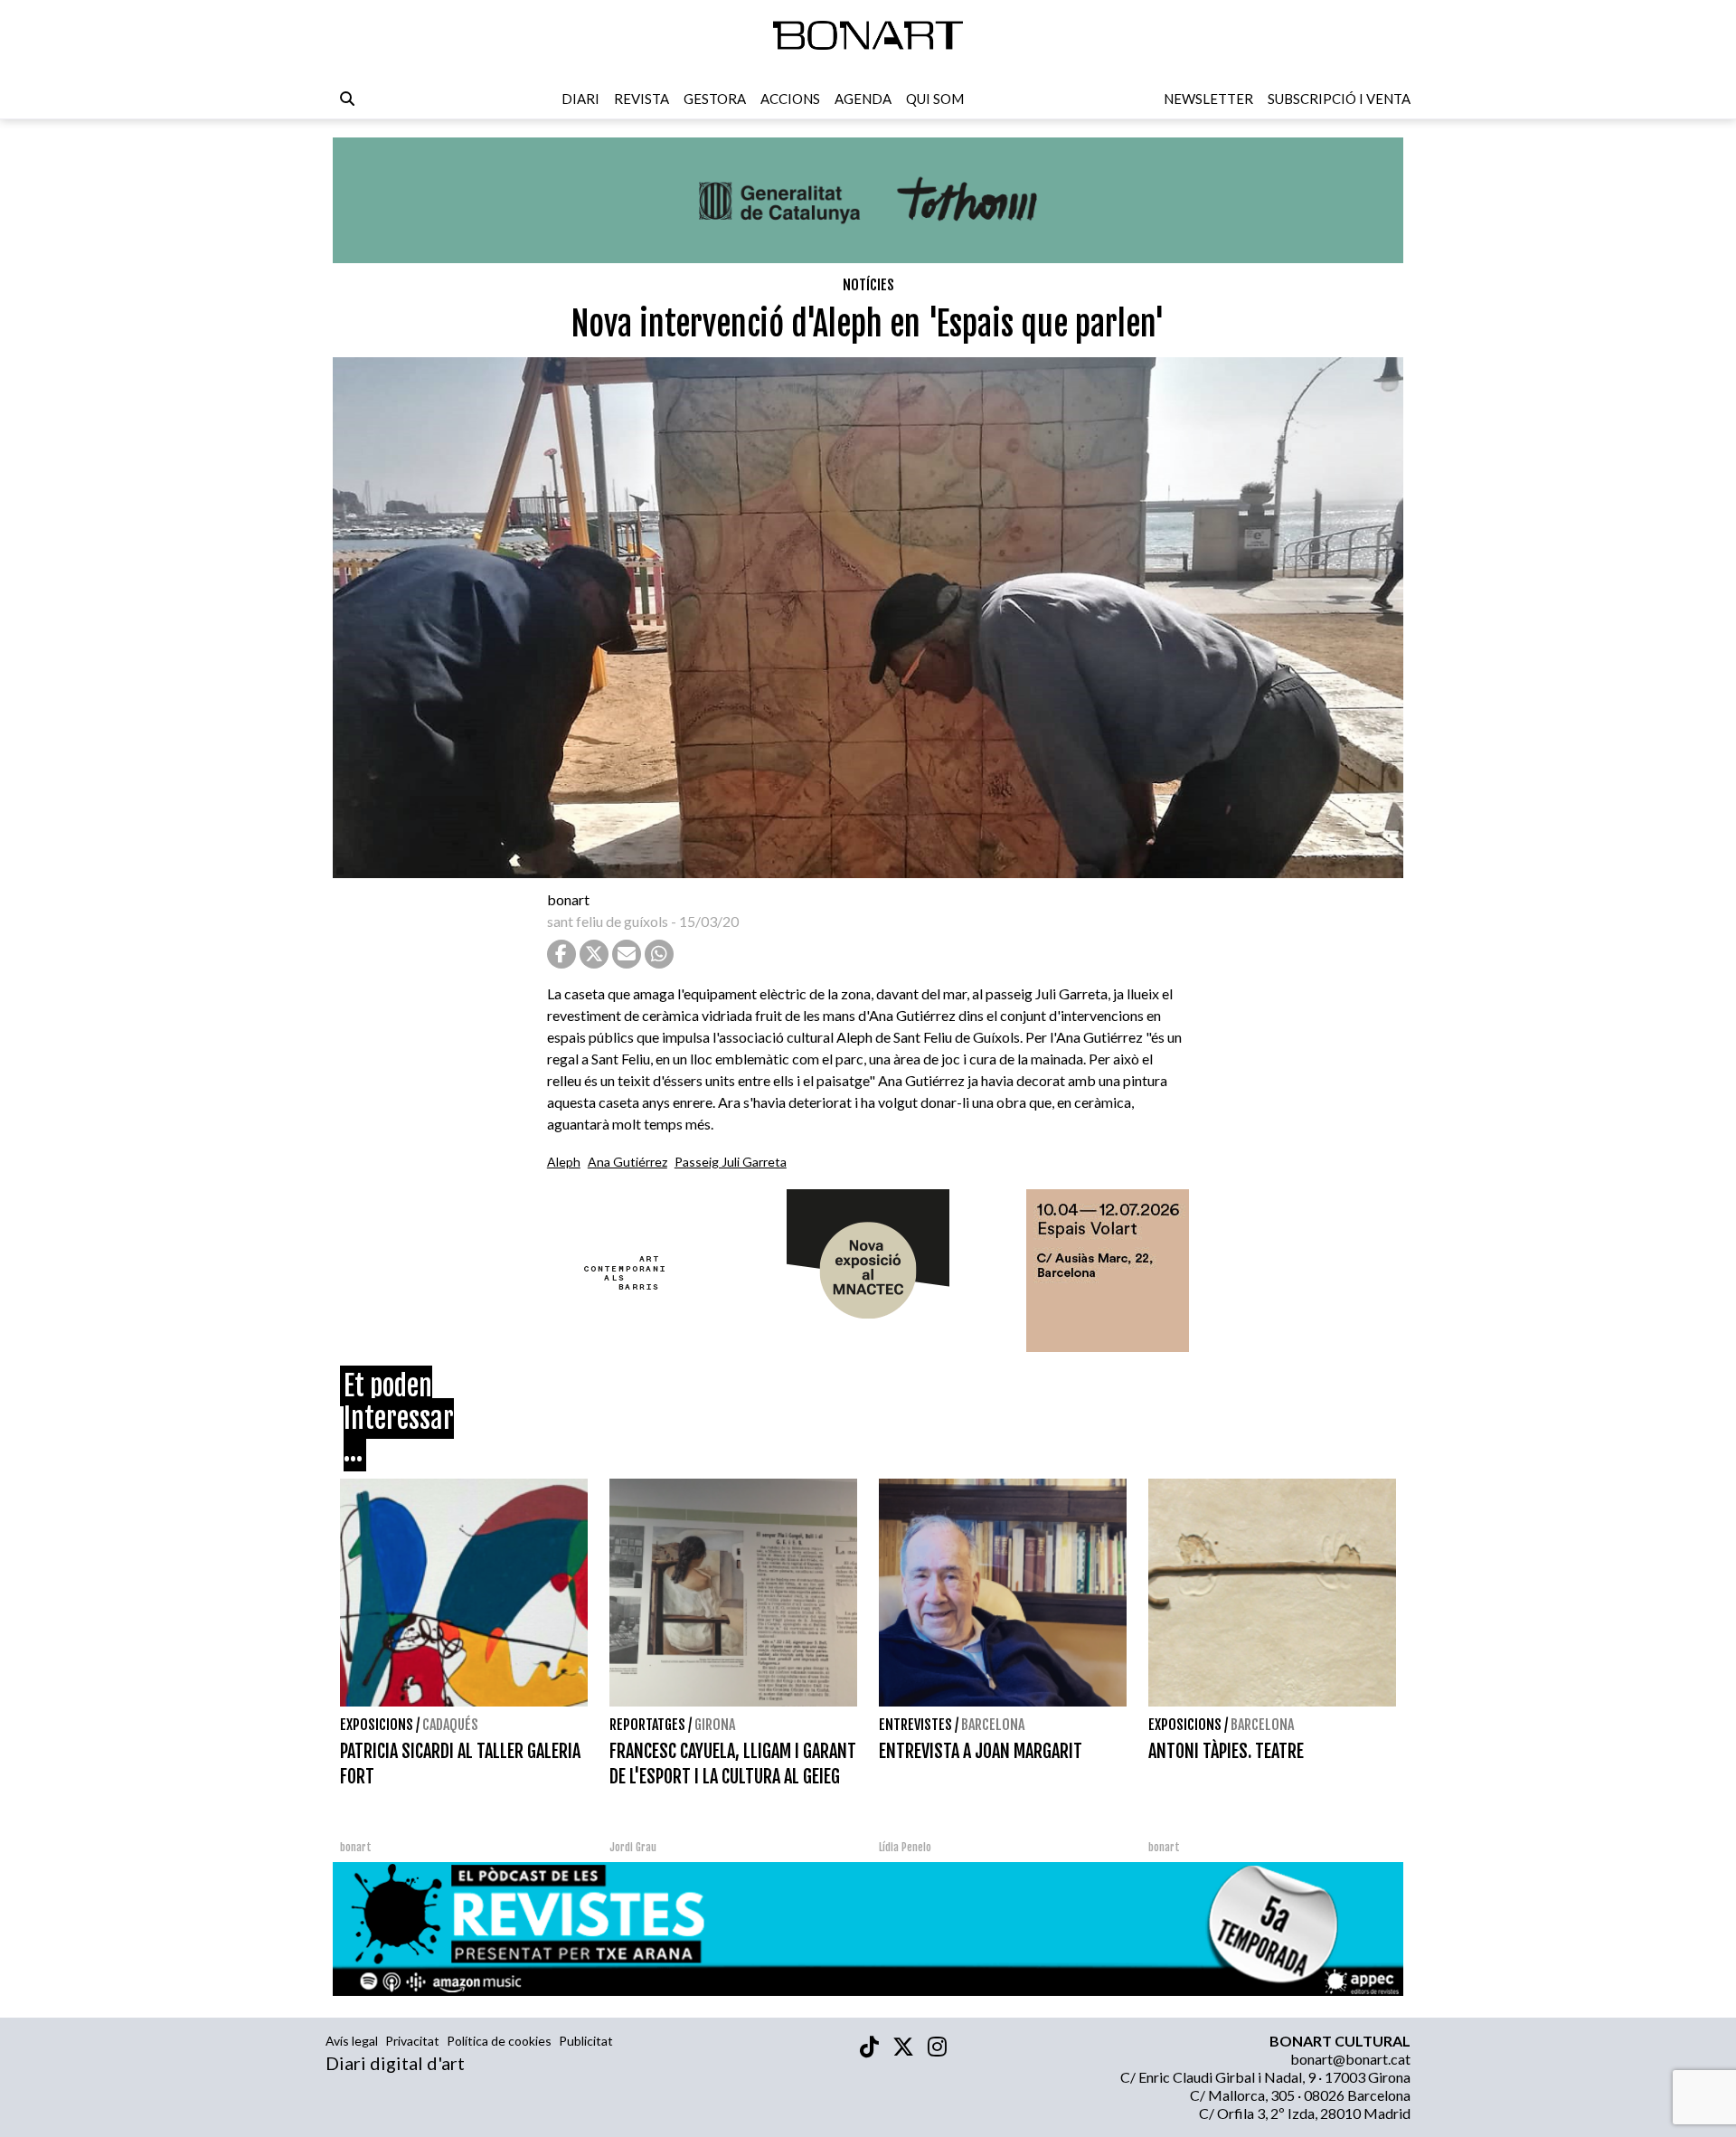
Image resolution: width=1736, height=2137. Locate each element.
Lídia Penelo (905, 1847)
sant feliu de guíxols (608, 921)
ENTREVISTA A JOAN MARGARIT (981, 1751)
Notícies (868, 285)
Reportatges (647, 1725)
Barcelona (993, 1725)
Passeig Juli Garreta (731, 1162)
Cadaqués (450, 1725)
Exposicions (377, 1725)
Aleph (564, 1162)
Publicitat (586, 2041)
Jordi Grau (633, 1847)
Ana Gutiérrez (627, 1162)
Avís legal (352, 2041)
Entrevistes (915, 1725)
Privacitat (412, 2041)
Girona (715, 1725)
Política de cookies (499, 2041)
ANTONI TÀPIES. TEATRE (1226, 1751)
